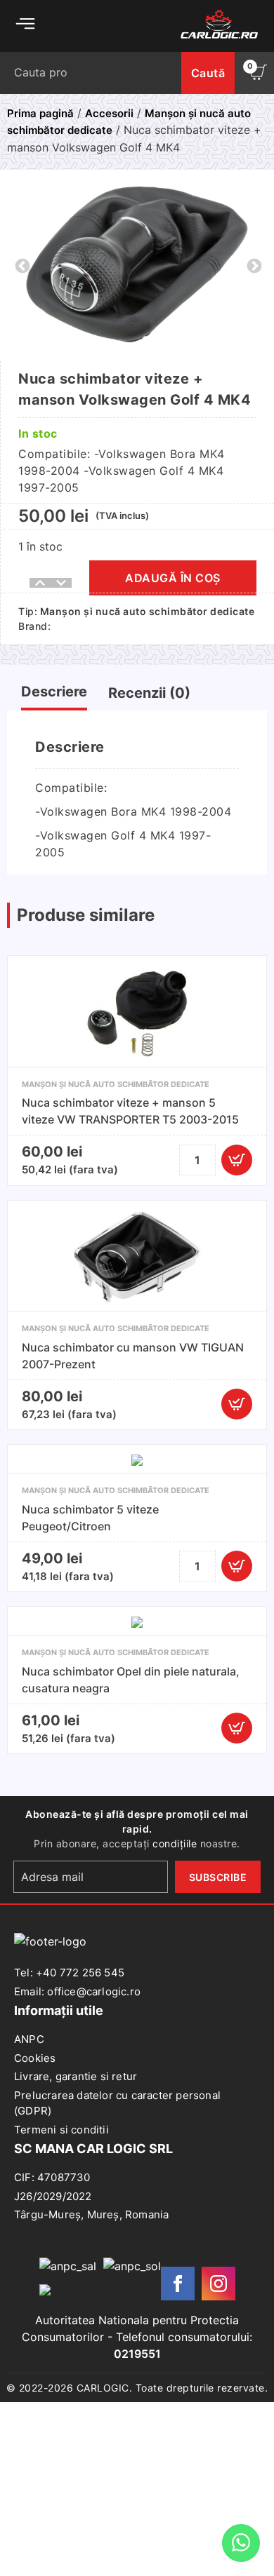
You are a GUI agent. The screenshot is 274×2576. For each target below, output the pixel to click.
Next (253, 265)
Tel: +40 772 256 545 (69, 1973)
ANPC (29, 2039)
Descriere (54, 692)
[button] (237, 1160)
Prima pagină (40, 113)
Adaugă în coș (173, 578)
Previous (21, 265)
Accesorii (109, 113)
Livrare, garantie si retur (76, 2076)
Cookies (35, 2058)
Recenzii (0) (149, 693)
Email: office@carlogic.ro (77, 1991)
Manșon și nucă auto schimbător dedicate (148, 611)
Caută (208, 73)
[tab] (54, 695)
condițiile (175, 1843)
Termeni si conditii (61, 2130)
